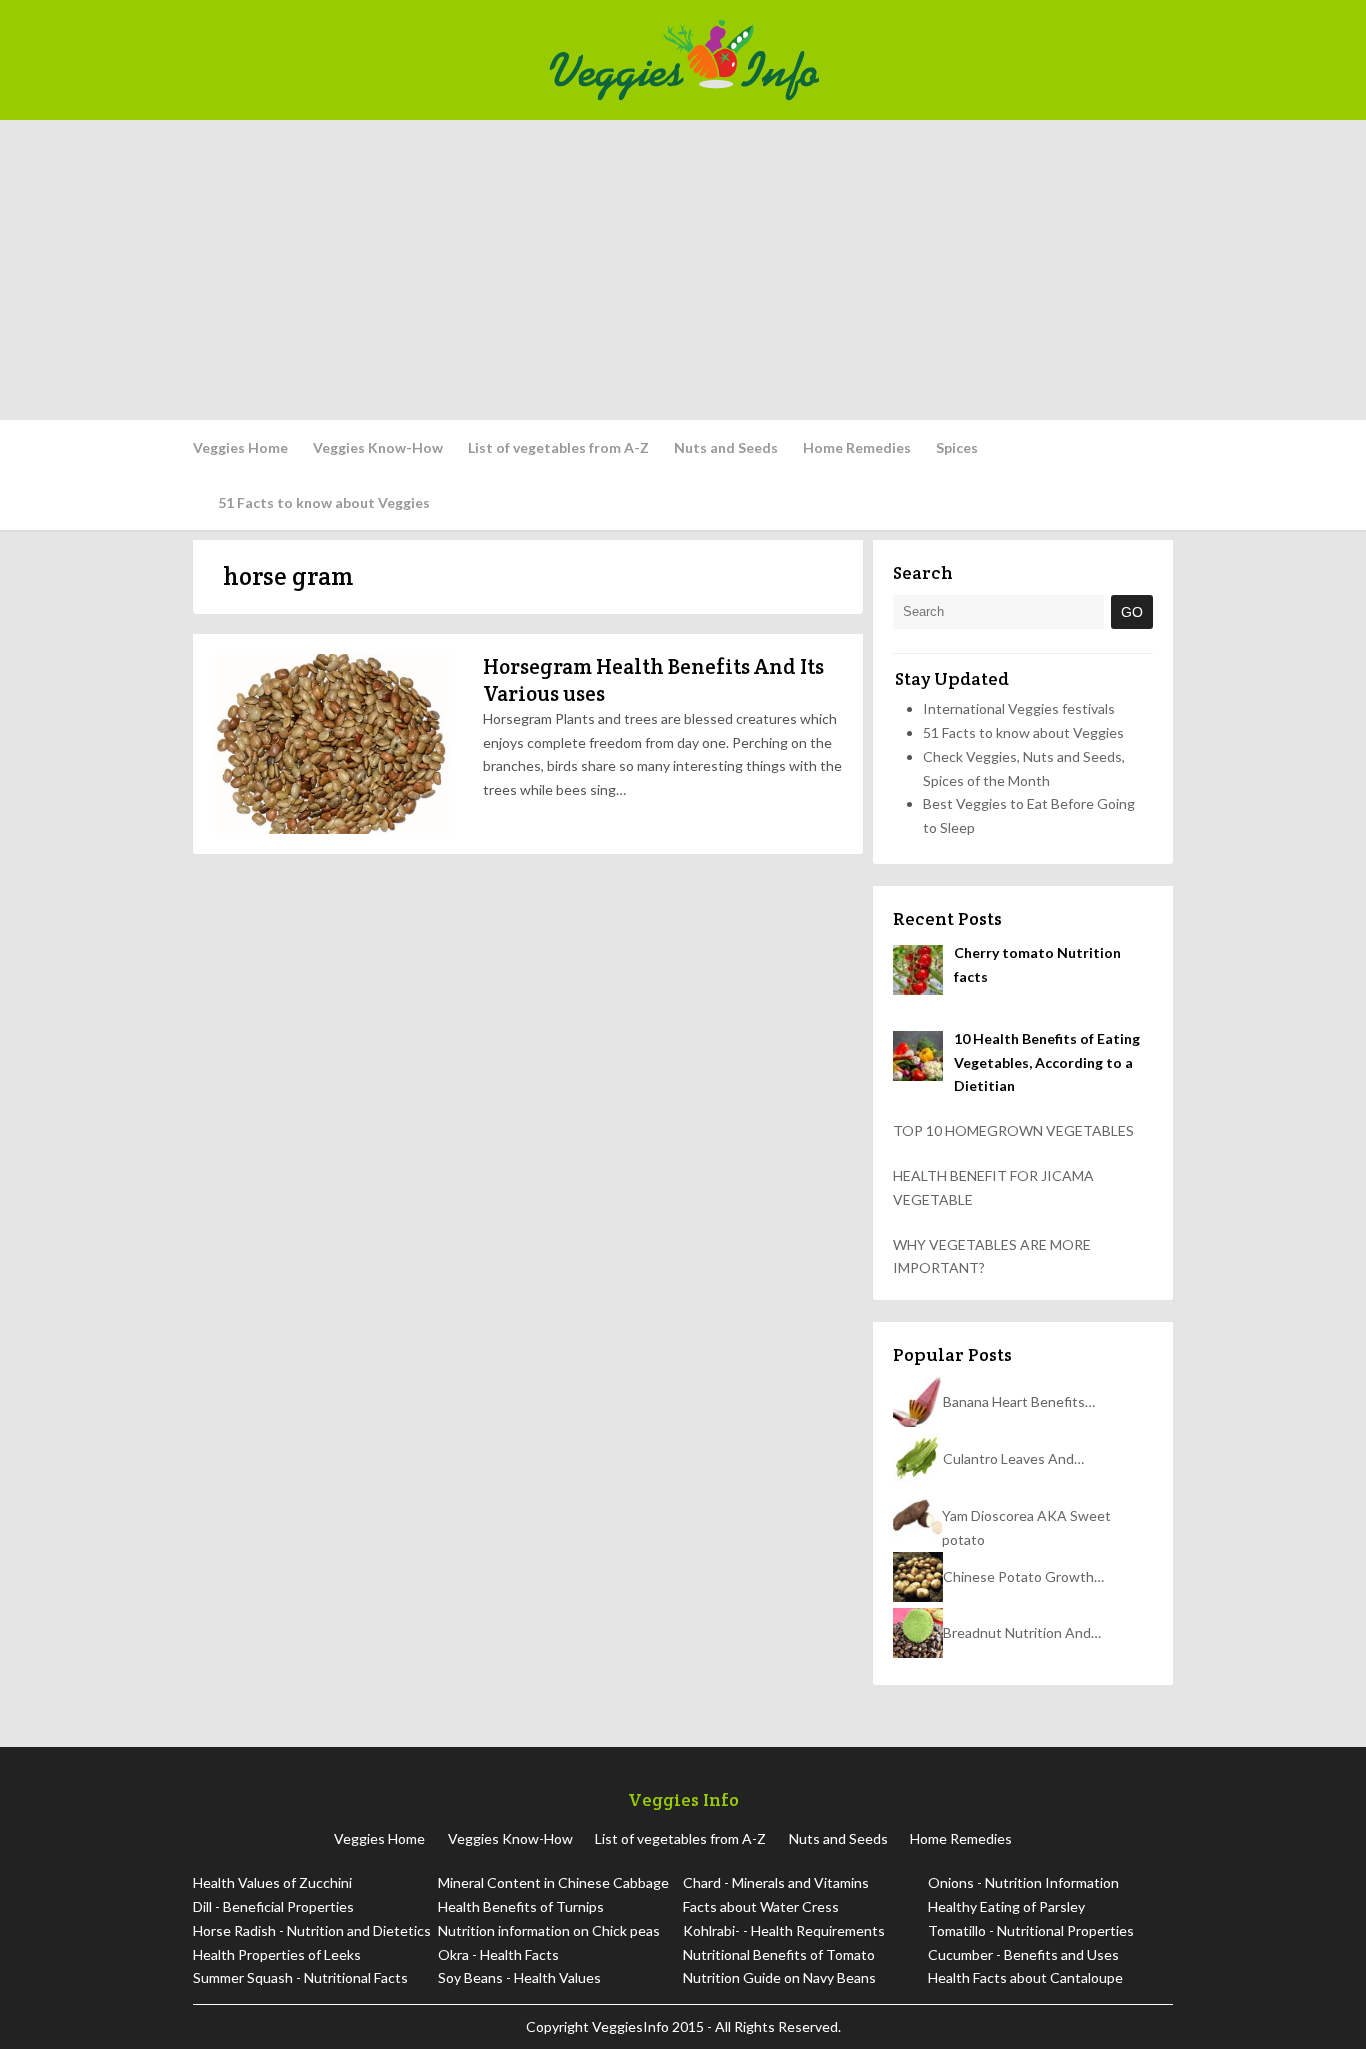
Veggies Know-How (378, 447)
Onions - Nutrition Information (1023, 1882)
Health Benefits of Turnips (521, 1906)
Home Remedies (857, 447)
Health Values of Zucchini (272, 1882)
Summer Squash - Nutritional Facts (300, 1977)
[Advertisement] (683, 270)
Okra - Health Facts (498, 1954)
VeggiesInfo (632, 2026)
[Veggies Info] (854, 60)
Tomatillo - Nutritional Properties (1031, 1930)
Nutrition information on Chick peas (549, 1930)
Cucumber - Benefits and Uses (1023, 1954)
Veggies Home (240, 447)
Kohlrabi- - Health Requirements (784, 1930)
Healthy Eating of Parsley (1006, 1906)
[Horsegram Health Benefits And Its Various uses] (333, 744)
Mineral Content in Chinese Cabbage (553, 1882)
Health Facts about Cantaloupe (1025, 1977)
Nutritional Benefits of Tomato (779, 1954)
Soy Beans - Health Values (519, 1977)
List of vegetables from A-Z (558, 447)
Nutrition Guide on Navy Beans (779, 1977)
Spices (957, 447)
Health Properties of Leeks (277, 1954)
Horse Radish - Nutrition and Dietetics (312, 1930)
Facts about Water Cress (761, 1906)
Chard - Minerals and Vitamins (776, 1882)
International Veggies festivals (1019, 708)
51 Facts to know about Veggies (324, 502)
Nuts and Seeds (726, 447)
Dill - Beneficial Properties (273, 1906)
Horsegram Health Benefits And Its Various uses (653, 679)
